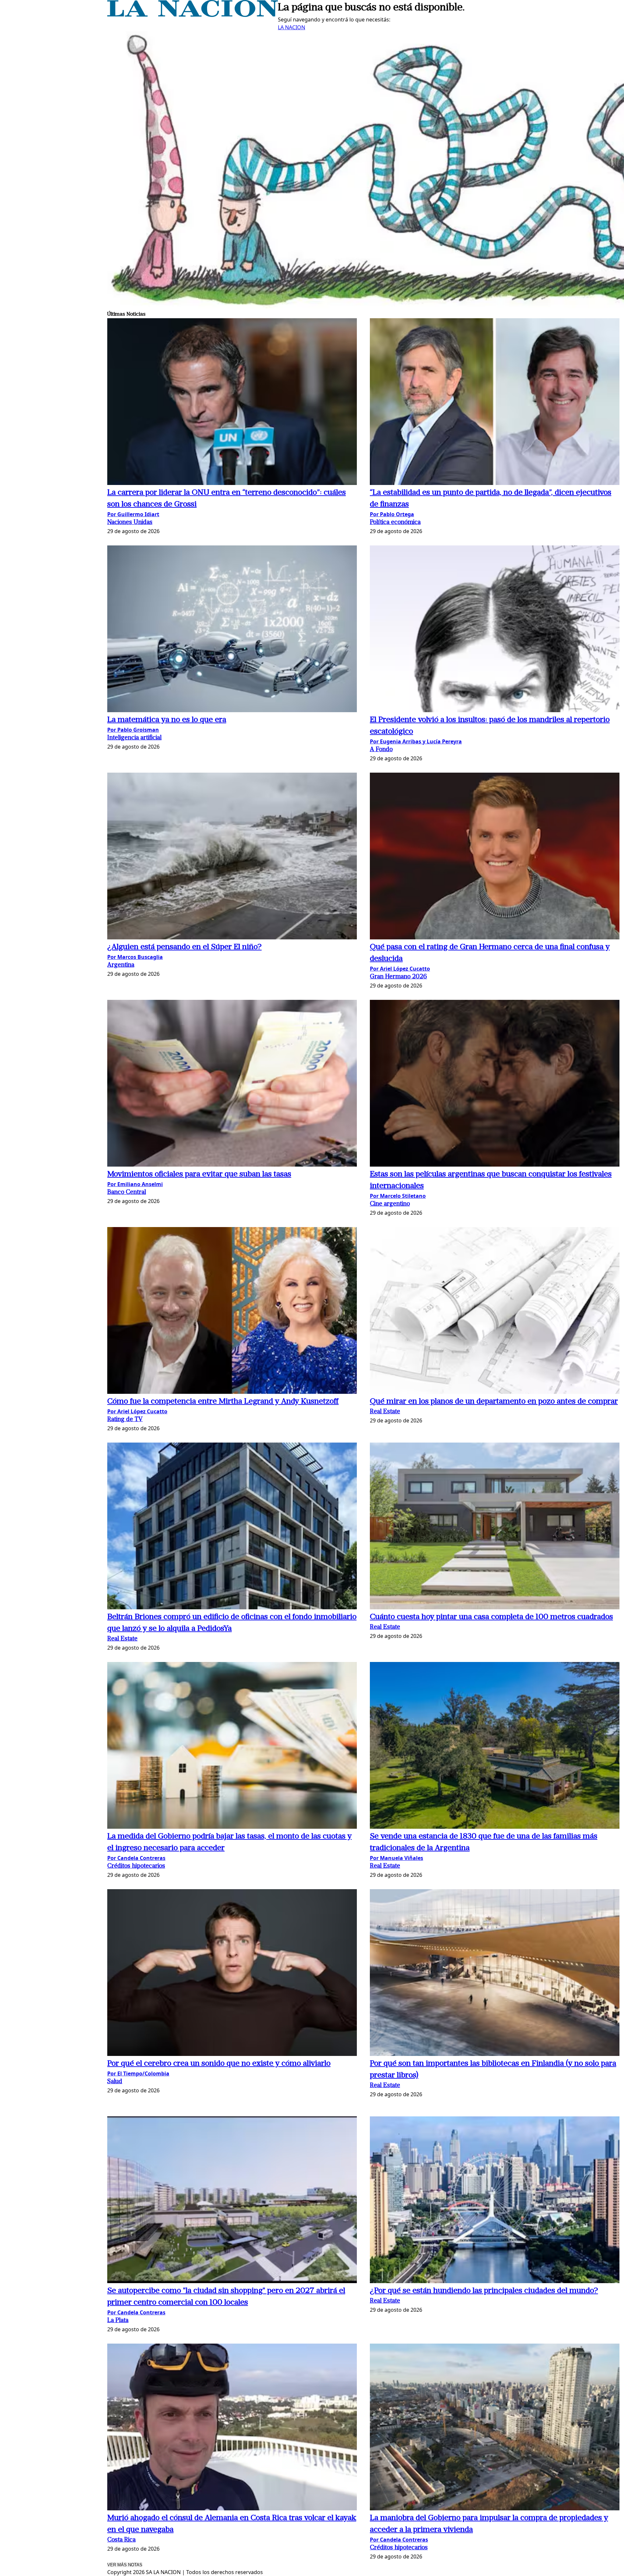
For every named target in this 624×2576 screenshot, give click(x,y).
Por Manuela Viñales (396, 1858)
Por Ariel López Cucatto (400, 969)
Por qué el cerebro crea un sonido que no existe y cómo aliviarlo (219, 2064)
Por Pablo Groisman (133, 730)
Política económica (395, 523)
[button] (232, 403)
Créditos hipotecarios (136, 1866)
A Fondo (381, 750)
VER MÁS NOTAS (125, 2565)
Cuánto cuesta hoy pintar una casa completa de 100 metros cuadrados (491, 1617)
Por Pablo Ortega (392, 514)
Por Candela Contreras (136, 1858)
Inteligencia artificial (134, 738)
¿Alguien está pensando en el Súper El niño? (184, 947)
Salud (115, 2082)
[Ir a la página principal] (193, 15)
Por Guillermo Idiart (133, 514)
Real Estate (385, 1412)
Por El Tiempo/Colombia (138, 2073)
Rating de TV (125, 1420)
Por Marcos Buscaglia (135, 957)
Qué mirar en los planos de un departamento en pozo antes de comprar (494, 1402)
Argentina (121, 965)
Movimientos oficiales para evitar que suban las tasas (199, 1174)
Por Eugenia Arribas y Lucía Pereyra (416, 741)
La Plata (118, 2321)
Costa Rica (121, 2540)
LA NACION (292, 27)
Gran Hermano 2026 (398, 977)
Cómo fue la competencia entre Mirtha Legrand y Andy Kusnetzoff (223, 1402)
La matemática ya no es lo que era (167, 720)
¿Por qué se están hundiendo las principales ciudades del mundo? (484, 2291)
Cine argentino (390, 1204)
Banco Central (127, 1192)
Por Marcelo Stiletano (398, 1196)
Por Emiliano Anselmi (135, 1184)
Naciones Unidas (130, 523)
